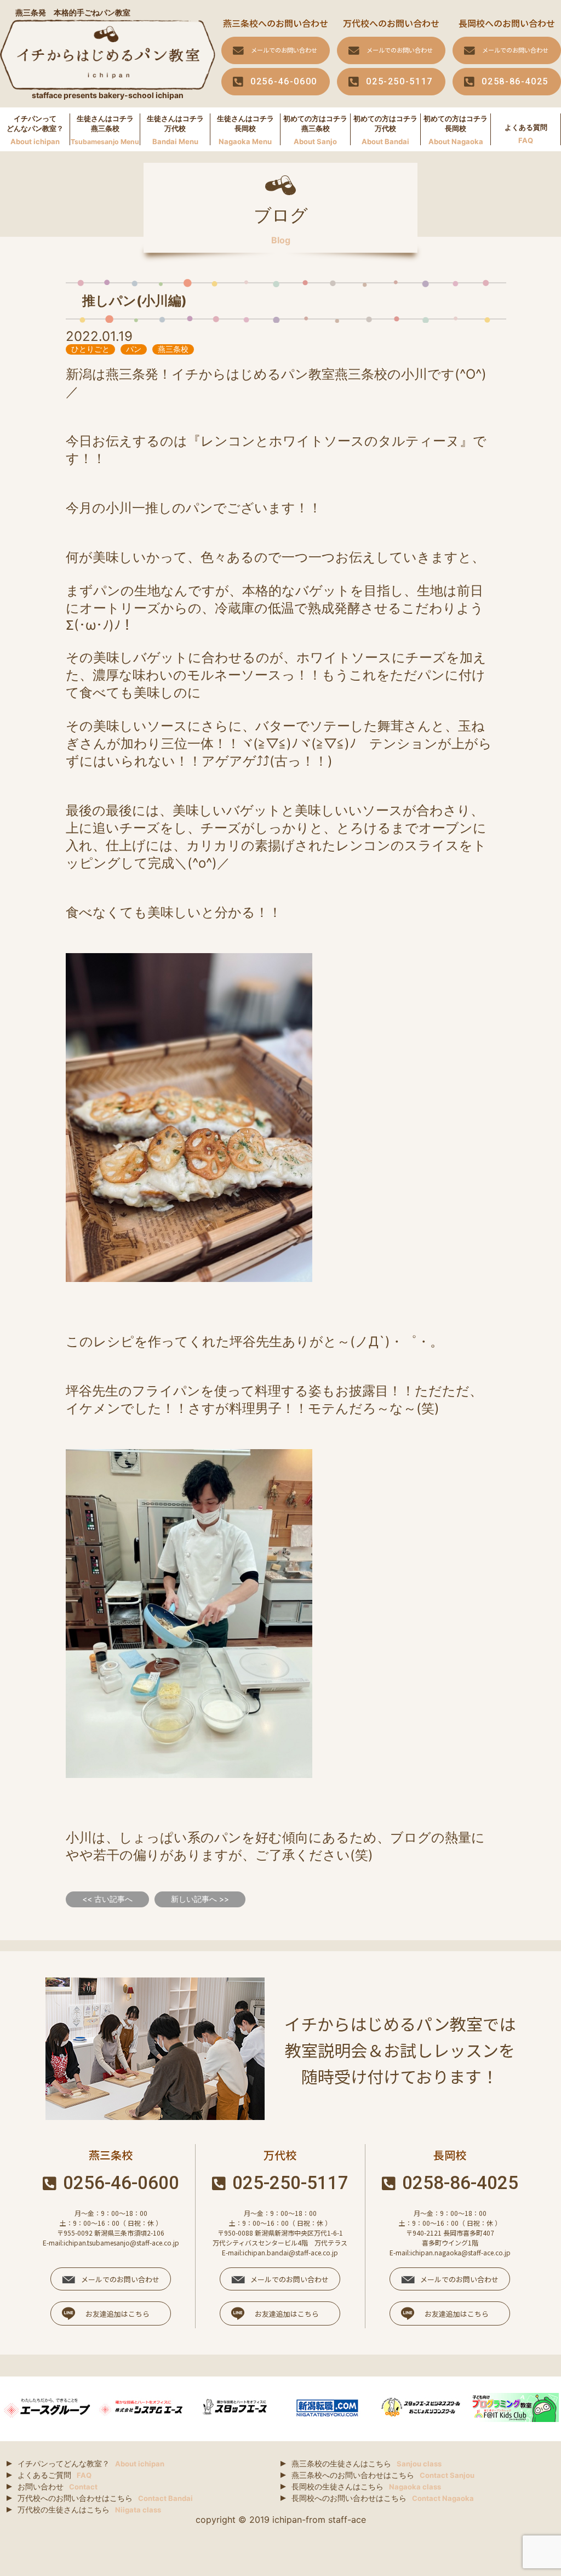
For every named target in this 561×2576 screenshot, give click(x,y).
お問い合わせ (58, 2486)
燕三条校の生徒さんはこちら (367, 2463)
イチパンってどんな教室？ (91, 2463)
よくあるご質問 (55, 2475)
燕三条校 (173, 349)
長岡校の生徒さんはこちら (366, 2486)
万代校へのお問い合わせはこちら (105, 2498)
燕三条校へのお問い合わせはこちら (383, 2475)
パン (134, 349)
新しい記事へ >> (200, 1899)
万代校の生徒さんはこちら (89, 2509)
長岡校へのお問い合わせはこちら (383, 2498)
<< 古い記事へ (107, 1899)
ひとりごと (90, 349)
